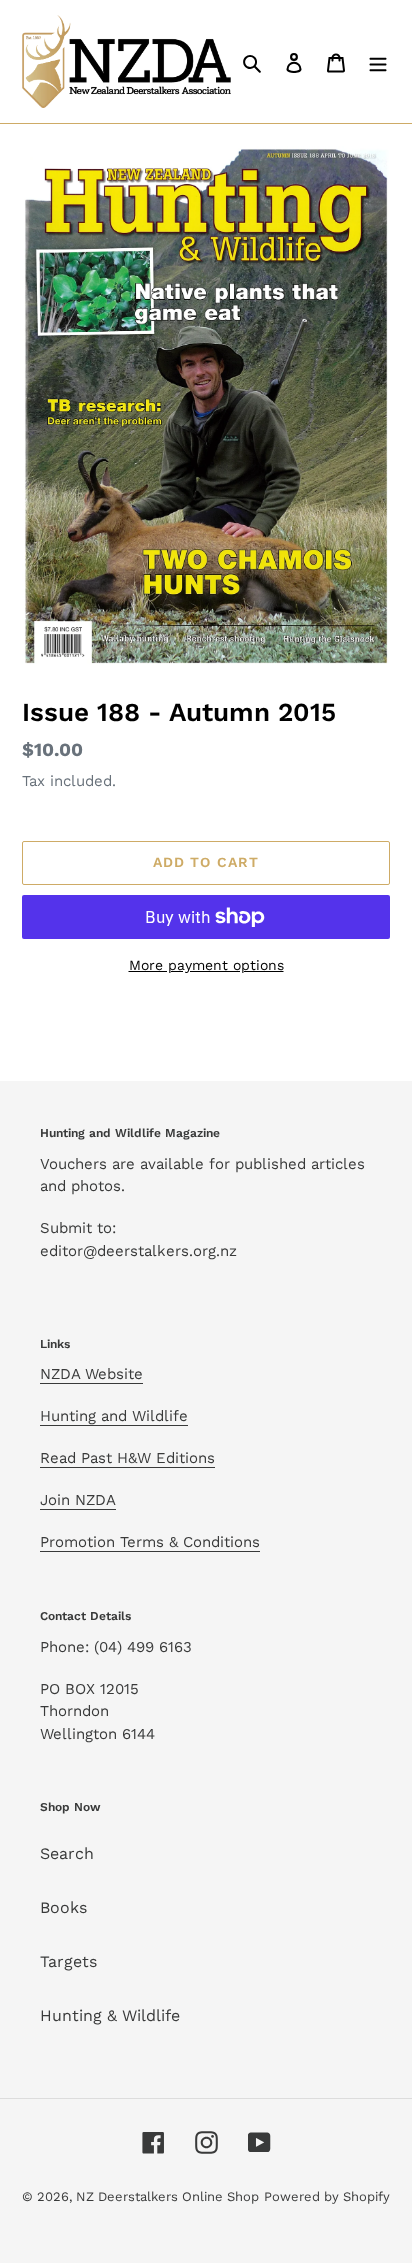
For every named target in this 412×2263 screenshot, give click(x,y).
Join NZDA (78, 1500)
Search (67, 1853)
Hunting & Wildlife (110, 2015)
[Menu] (378, 62)
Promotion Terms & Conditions (150, 1542)
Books (63, 1907)
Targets (68, 1961)
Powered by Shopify (327, 2196)
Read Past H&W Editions (127, 1458)
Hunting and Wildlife (114, 1416)
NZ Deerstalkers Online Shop (167, 2196)
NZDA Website (91, 1374)
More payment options (206, 965)
